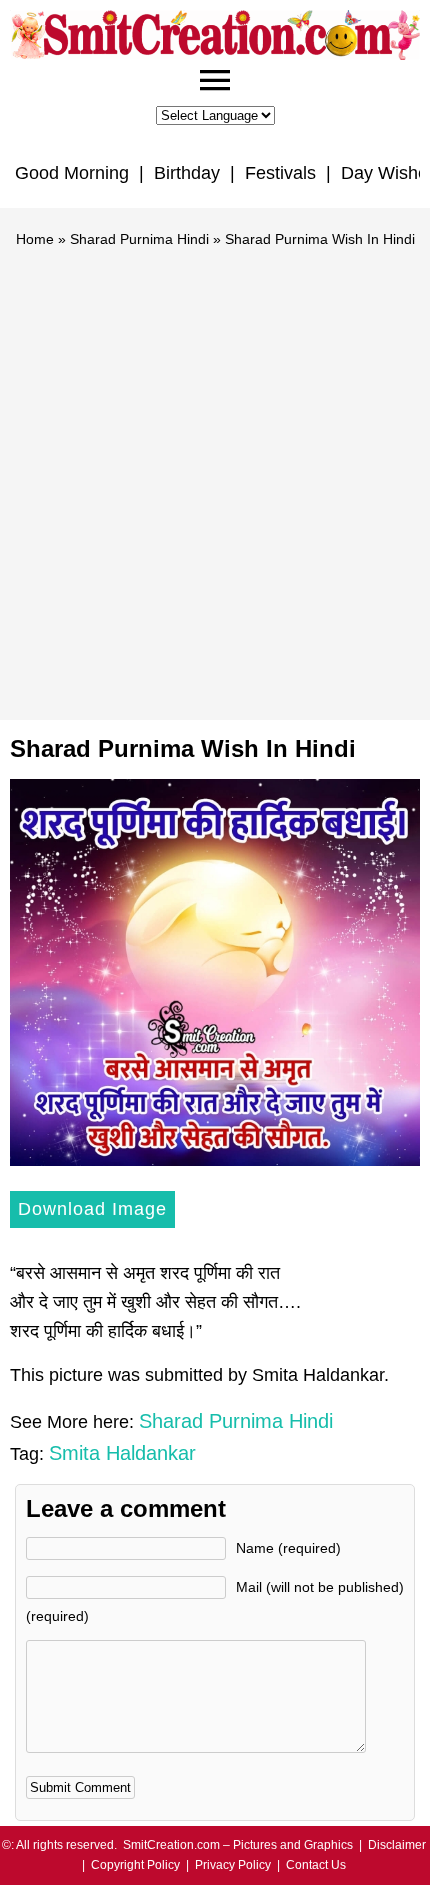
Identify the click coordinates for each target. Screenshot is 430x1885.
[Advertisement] (215, 475)
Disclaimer (397, 1845)
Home (35, 239)
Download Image (92, 1209)
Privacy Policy (233, 1865)
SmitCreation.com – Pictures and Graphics (238, 1845)
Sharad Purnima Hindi (139, 239)
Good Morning (72, 173)
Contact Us (316, 1865)
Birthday (187, 173)
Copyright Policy (135, 1865)
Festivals (280, 173)
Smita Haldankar (122, 1453)
